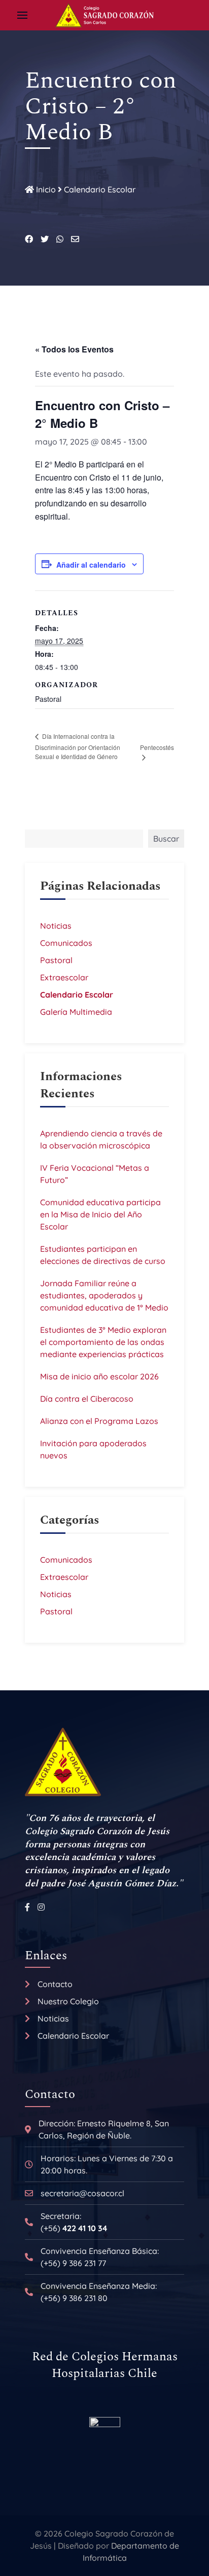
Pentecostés (157, 747)
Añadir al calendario (91, 565)
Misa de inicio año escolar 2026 (99, 1376)
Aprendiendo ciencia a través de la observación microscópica (101, 1139)
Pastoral (56, 960)
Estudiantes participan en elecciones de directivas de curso (103, 1255)
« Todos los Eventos (74, 349)
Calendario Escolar (100, 189)
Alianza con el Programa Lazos (99, 1421)
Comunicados (66, 943)
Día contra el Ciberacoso (87, 1399)
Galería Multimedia (76, 1012)
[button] (22, 15)
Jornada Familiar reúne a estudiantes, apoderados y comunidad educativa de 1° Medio (104, 1295)
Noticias (56, 926)
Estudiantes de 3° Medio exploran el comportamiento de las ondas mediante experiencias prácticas (103, 1342)
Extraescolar (64, 977)
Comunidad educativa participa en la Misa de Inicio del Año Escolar (100, 1214)
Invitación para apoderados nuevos (93, 1449)
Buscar (166, 839)
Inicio (45, 189)
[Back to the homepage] (104, 15)
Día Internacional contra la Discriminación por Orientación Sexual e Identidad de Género (78, 746)
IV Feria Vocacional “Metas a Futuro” (95, 1174)
